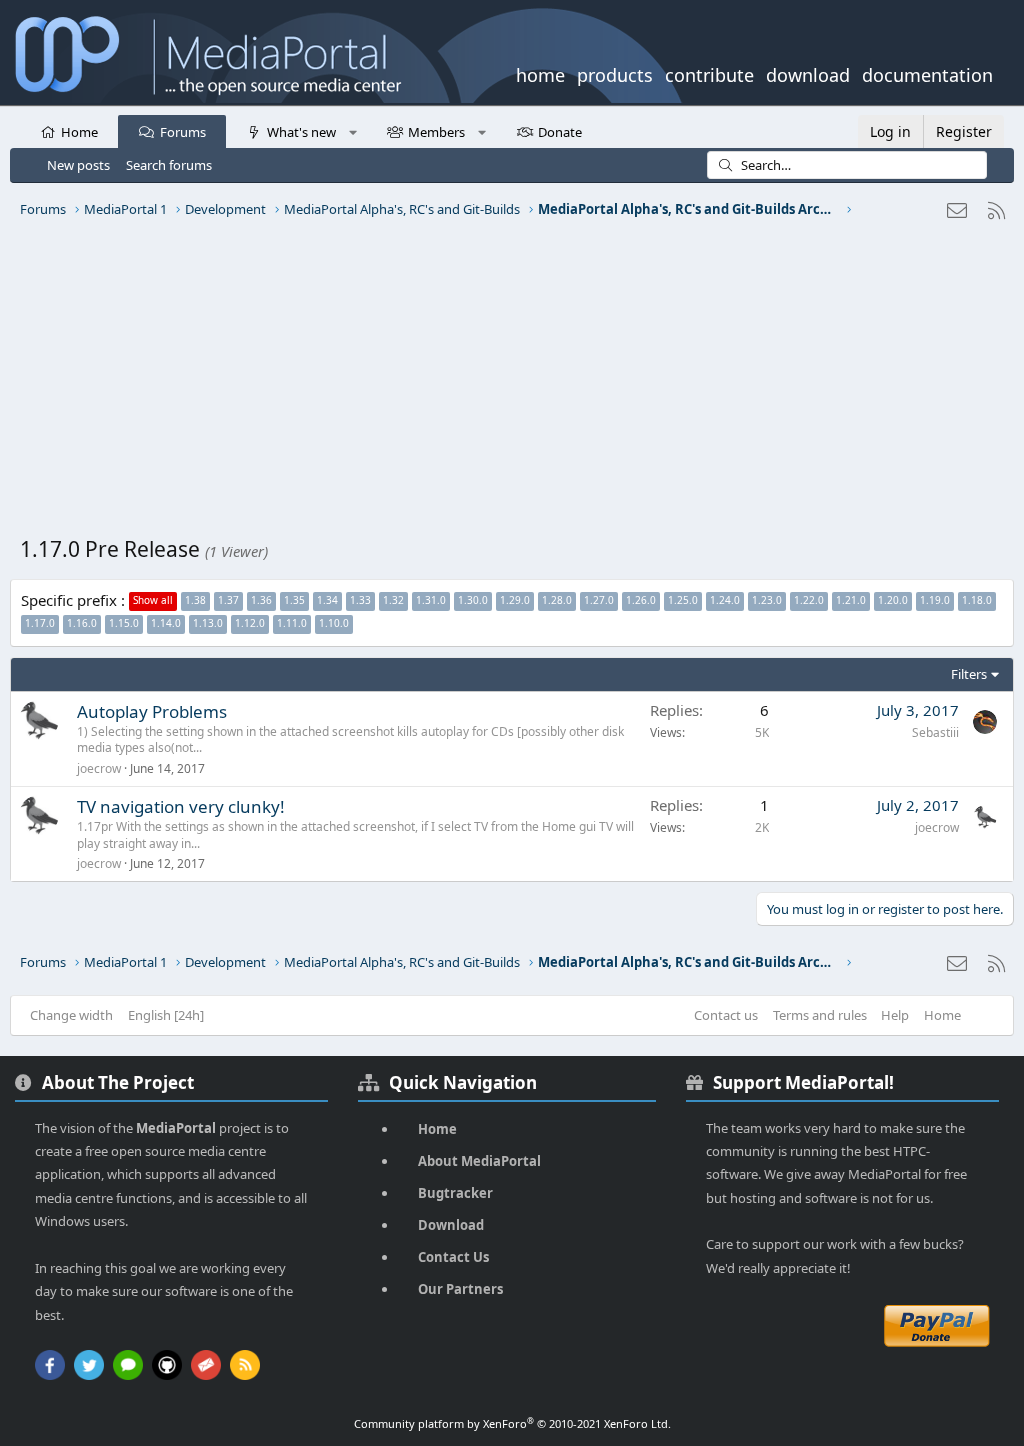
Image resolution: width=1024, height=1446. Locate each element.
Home (79, 132)
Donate (560, 132)
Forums (183, 132)
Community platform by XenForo (512, 1423)
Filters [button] (969, 674)
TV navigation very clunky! (181, 806)
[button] (352, 131)
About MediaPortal (479, 1161)
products (615, 73)
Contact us (726, 1015)
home (540, 73)
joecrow (99, 768)
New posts (78, 165)
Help (895, 1015)
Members (436, 132)
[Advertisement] (512, 385)
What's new (301, 132)
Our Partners (460, 1289)
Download (451, 1225)
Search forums (169, 165)
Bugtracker (455, 1193)
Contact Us (453, 1257)
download (808, 73)
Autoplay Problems (152, 711)
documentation (927, 73)
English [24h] (166, 1015)
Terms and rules (820, 1015)
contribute (709, 73)
